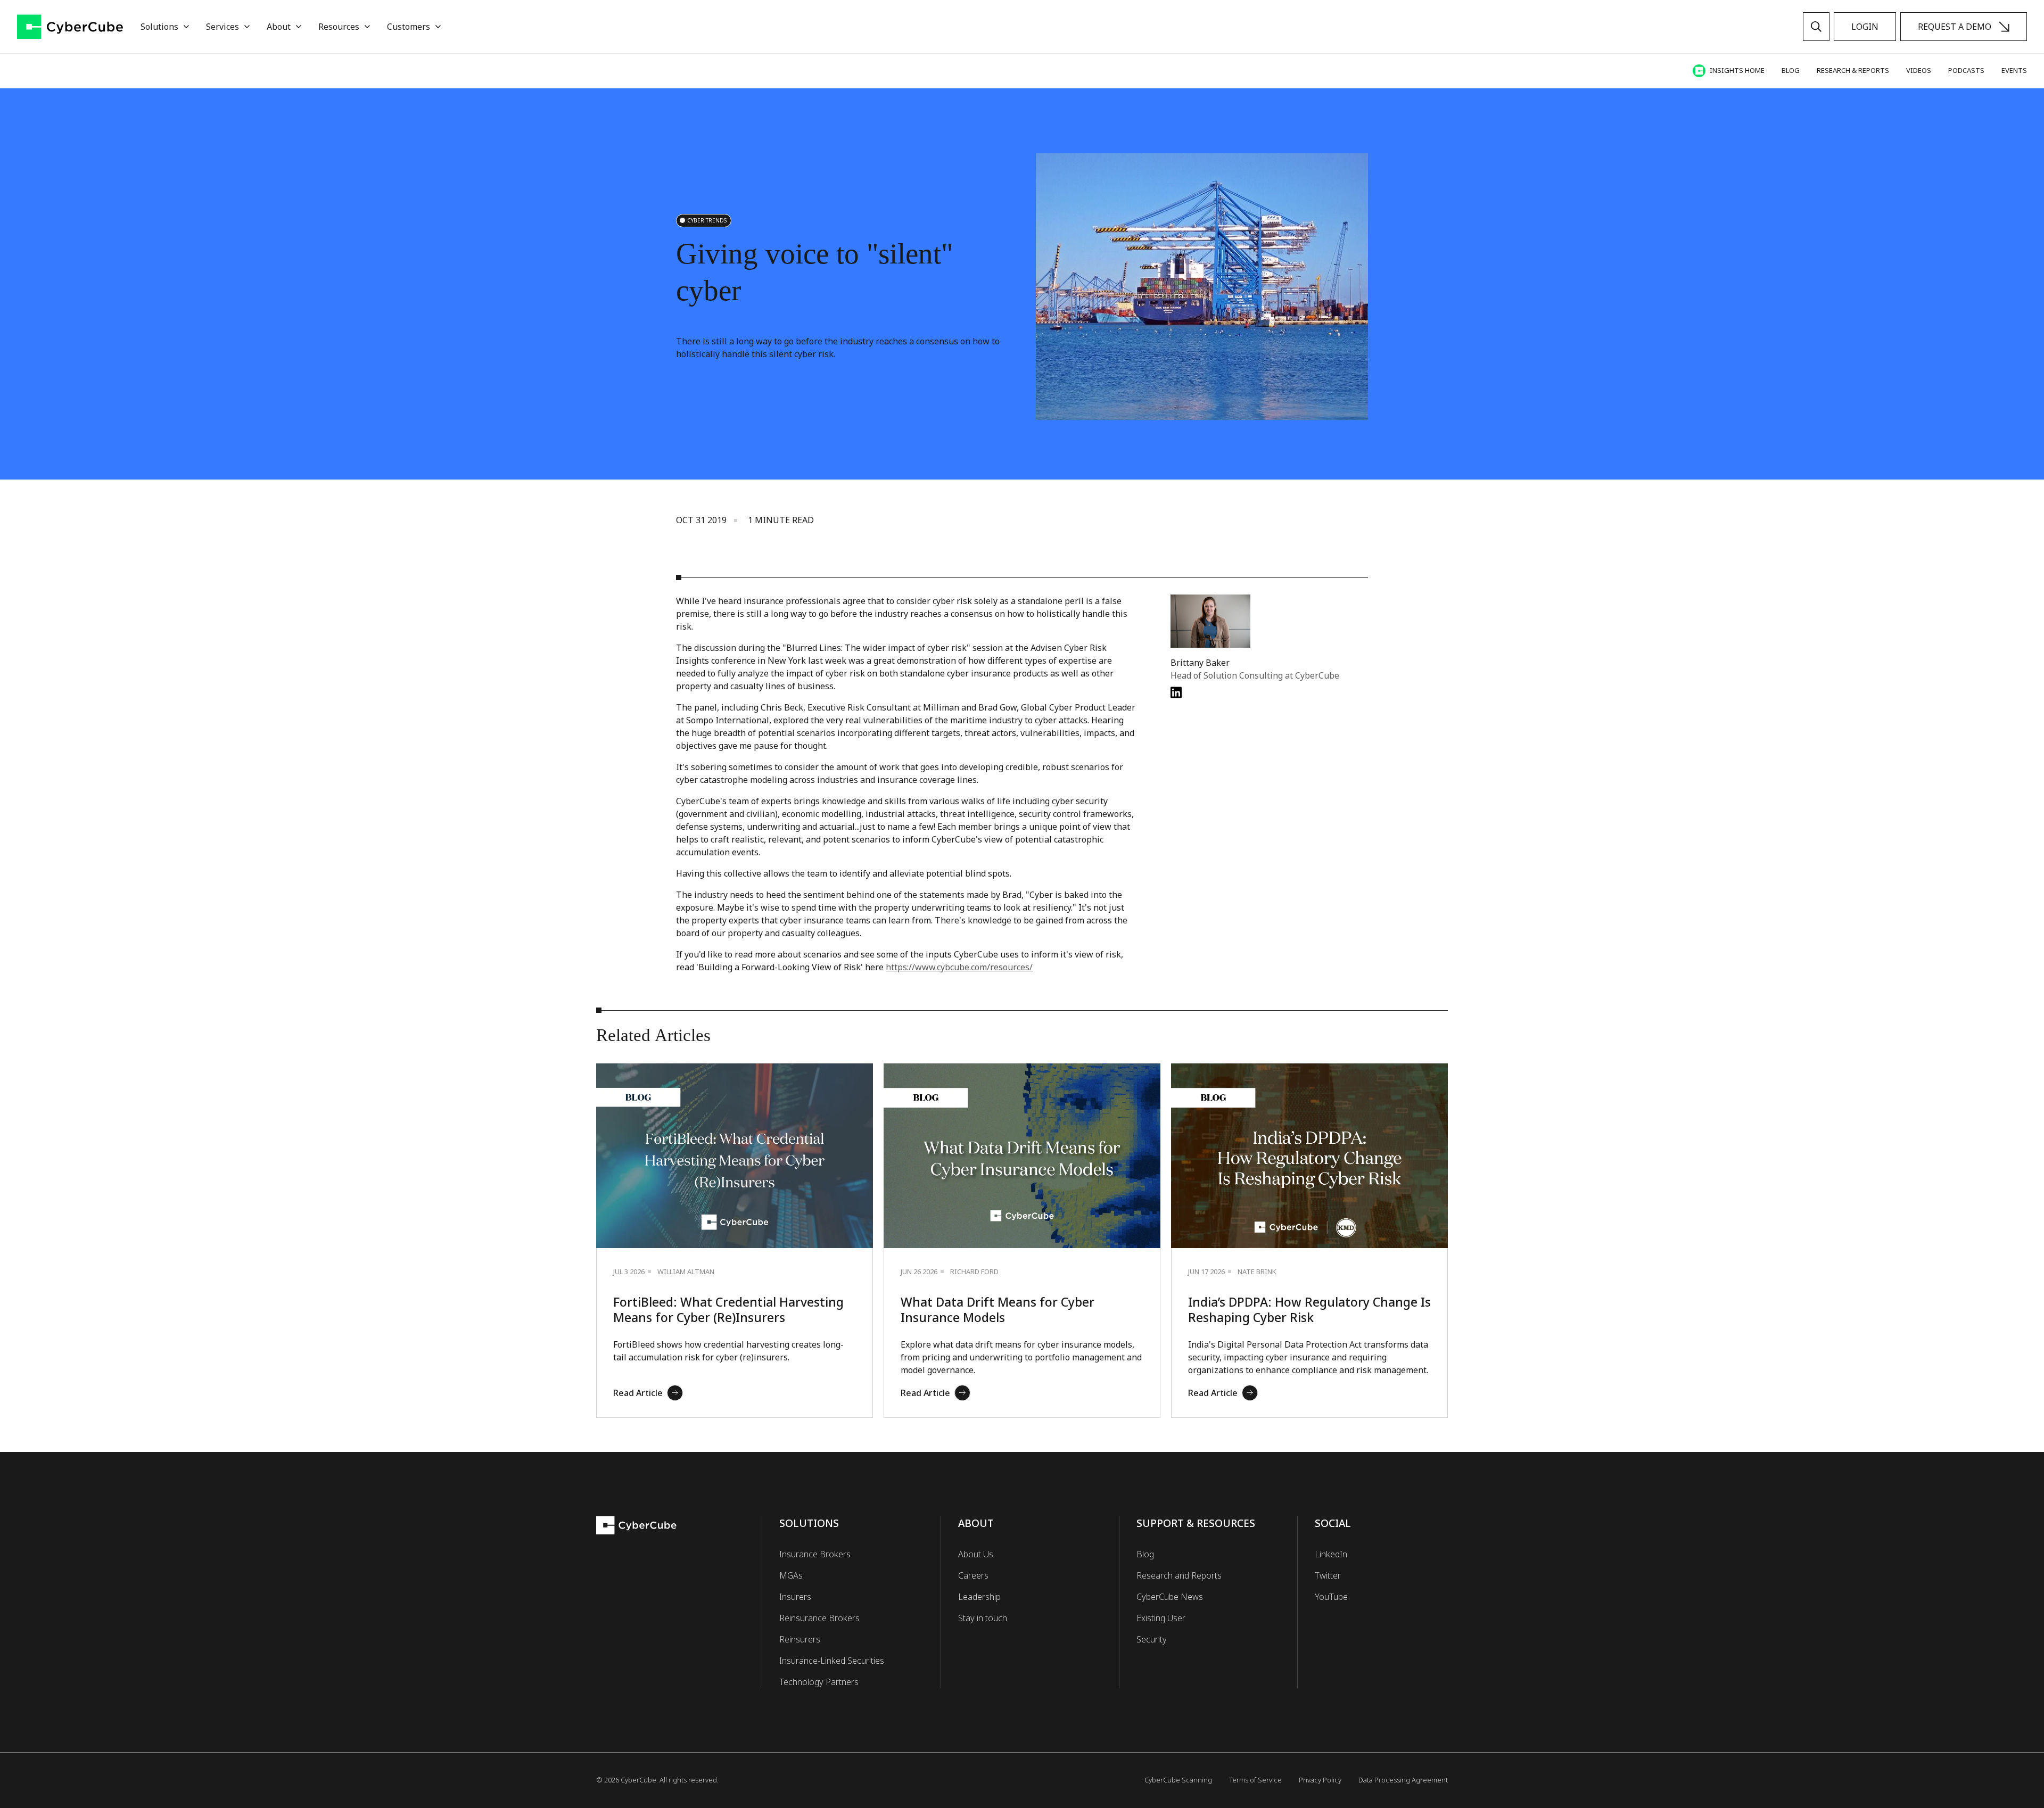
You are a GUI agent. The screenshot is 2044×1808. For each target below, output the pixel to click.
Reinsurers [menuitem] (800, 1639)
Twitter (1328, 1575)
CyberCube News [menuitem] (1170, 1597)
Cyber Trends (707, 220)
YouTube (1331, 1597)
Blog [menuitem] (1145, 1554)
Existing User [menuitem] (1161, 1618)
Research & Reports (1853, 70)
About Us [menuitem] (976, 1554)
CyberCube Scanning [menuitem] (1178, 1780)
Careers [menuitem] (973, 1575)
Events (2014, 70)
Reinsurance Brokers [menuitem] (819, 1618)
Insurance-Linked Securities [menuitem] (832, 1661)
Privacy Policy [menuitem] (1320, 1780)
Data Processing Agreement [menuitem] (1403, 1780)
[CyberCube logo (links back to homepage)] (70, 27)
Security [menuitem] (1152, 1639)
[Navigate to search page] (1816, 27)
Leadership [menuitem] (979, 1597)
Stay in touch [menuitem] (983, 1618)
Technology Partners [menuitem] (819, 1682)
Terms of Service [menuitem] (1255, 1780)
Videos (1919, 70)
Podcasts (1966, 70)
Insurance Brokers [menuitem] (815, 1554)
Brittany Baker (1200, 663)
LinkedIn (1331, 1554)
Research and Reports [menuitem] (1179, 1575)
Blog (1791, 70)
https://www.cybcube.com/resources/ (959, 967)
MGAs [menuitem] (791, 1575)
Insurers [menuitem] (795, 1597)
